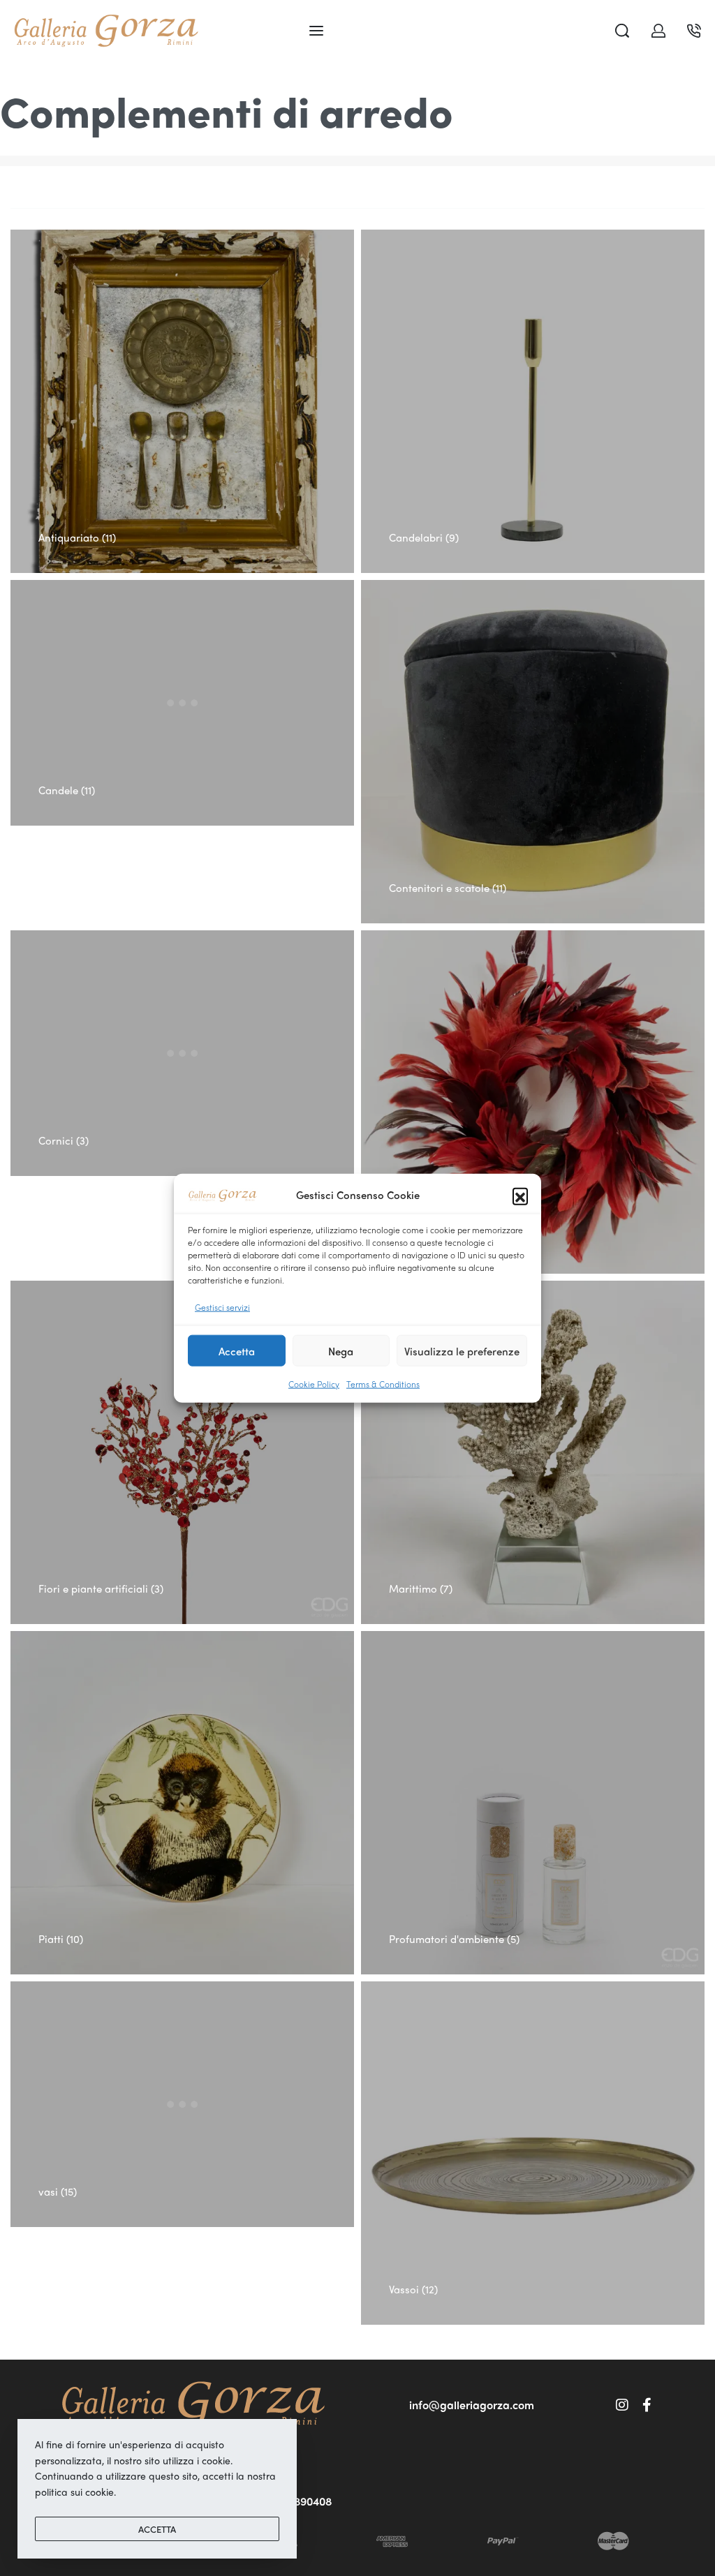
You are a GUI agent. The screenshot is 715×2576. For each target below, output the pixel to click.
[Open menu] (316, 31)
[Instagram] (622, 2405)
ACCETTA (157, 2529)
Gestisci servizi (222, 1306)
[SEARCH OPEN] (622, 31)
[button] (520, 1196)
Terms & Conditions (383, 1384)
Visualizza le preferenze (462, 1350)
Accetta (237, 1350)
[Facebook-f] (647, 2405)
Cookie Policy (314, 1384)
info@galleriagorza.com (472, 2405)
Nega (341, 1350)
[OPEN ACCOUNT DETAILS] (658, 31)
